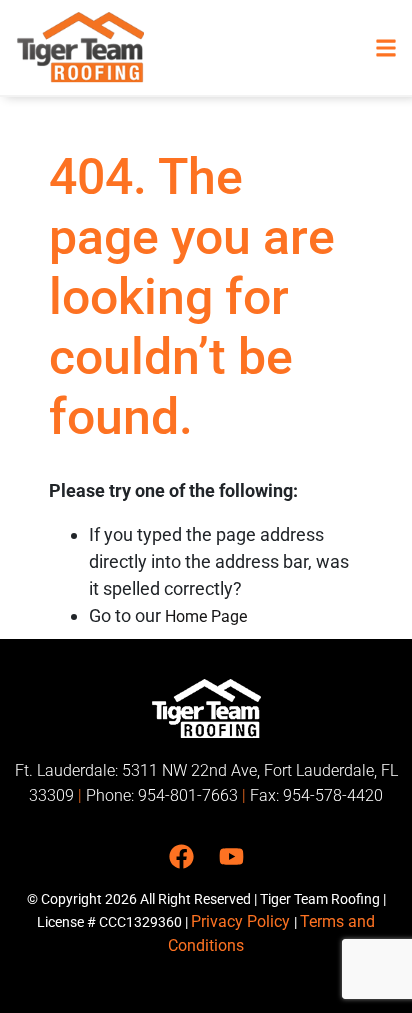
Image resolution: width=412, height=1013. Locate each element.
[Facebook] (181, 856)
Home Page (206, 616)
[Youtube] (231, 856)
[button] (385, 47)
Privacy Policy (242, 921)
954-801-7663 (188, 795)
